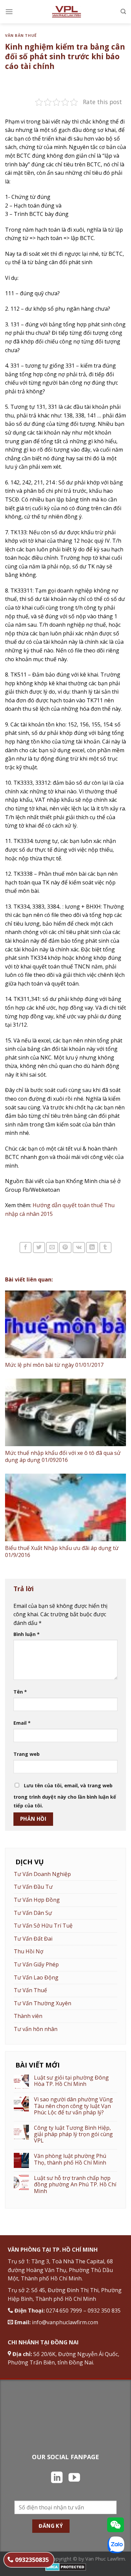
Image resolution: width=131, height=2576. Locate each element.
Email (22, 1723)
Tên (20, 1692)
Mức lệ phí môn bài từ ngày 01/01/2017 (54, 1365)
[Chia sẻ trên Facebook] (26, 1247)
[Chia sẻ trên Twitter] (39, 1247)
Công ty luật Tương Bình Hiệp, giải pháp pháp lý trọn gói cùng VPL (73, 2134)
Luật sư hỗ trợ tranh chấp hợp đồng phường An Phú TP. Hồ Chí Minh (75, 2185)
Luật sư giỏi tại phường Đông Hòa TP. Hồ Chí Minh (71, 2081)
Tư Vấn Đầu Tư (33, 1887)
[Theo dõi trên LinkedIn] (57, 2478)
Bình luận (27, 1634)
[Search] (123, 12)
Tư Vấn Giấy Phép (36, 1964)
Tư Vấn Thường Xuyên (42, 2003)
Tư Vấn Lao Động (36, 1977)
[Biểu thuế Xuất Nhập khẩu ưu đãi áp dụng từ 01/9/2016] (65, 1508)
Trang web (27, 1754)
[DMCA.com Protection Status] (66, 2566)
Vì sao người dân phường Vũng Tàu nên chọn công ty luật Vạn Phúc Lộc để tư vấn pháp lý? (73, 2106)
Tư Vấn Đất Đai (33, 1939)
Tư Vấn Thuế (30, 1990)
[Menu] (9, 12)
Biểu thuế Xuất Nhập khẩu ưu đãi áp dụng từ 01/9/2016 (62, 1551)
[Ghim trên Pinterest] (65, 1247)
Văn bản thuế (21, 35)
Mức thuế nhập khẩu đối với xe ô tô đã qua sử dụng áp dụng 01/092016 (63, 1456)
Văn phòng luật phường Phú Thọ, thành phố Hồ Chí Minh (70, 2159)
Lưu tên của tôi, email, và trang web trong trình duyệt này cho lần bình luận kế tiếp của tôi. (65, 1796)
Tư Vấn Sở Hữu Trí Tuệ (43, 1926)
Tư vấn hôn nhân (36, 2029)
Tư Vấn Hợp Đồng (37, 1900)
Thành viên (28, 2016)
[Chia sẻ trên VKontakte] (79, 1247)
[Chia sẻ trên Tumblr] (105, 1247)
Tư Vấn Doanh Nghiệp (42, 1874)
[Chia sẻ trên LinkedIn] (92, 1247)
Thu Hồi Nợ (29, 1951)
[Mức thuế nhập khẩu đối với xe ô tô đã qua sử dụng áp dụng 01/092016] (65, 1413)
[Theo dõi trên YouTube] (74, 2478)
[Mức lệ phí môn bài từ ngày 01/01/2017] (65, 1324)
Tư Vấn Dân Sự (33, 1913)
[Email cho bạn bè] (52, 1247)
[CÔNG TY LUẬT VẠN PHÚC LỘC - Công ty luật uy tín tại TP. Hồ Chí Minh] (66, 12)
